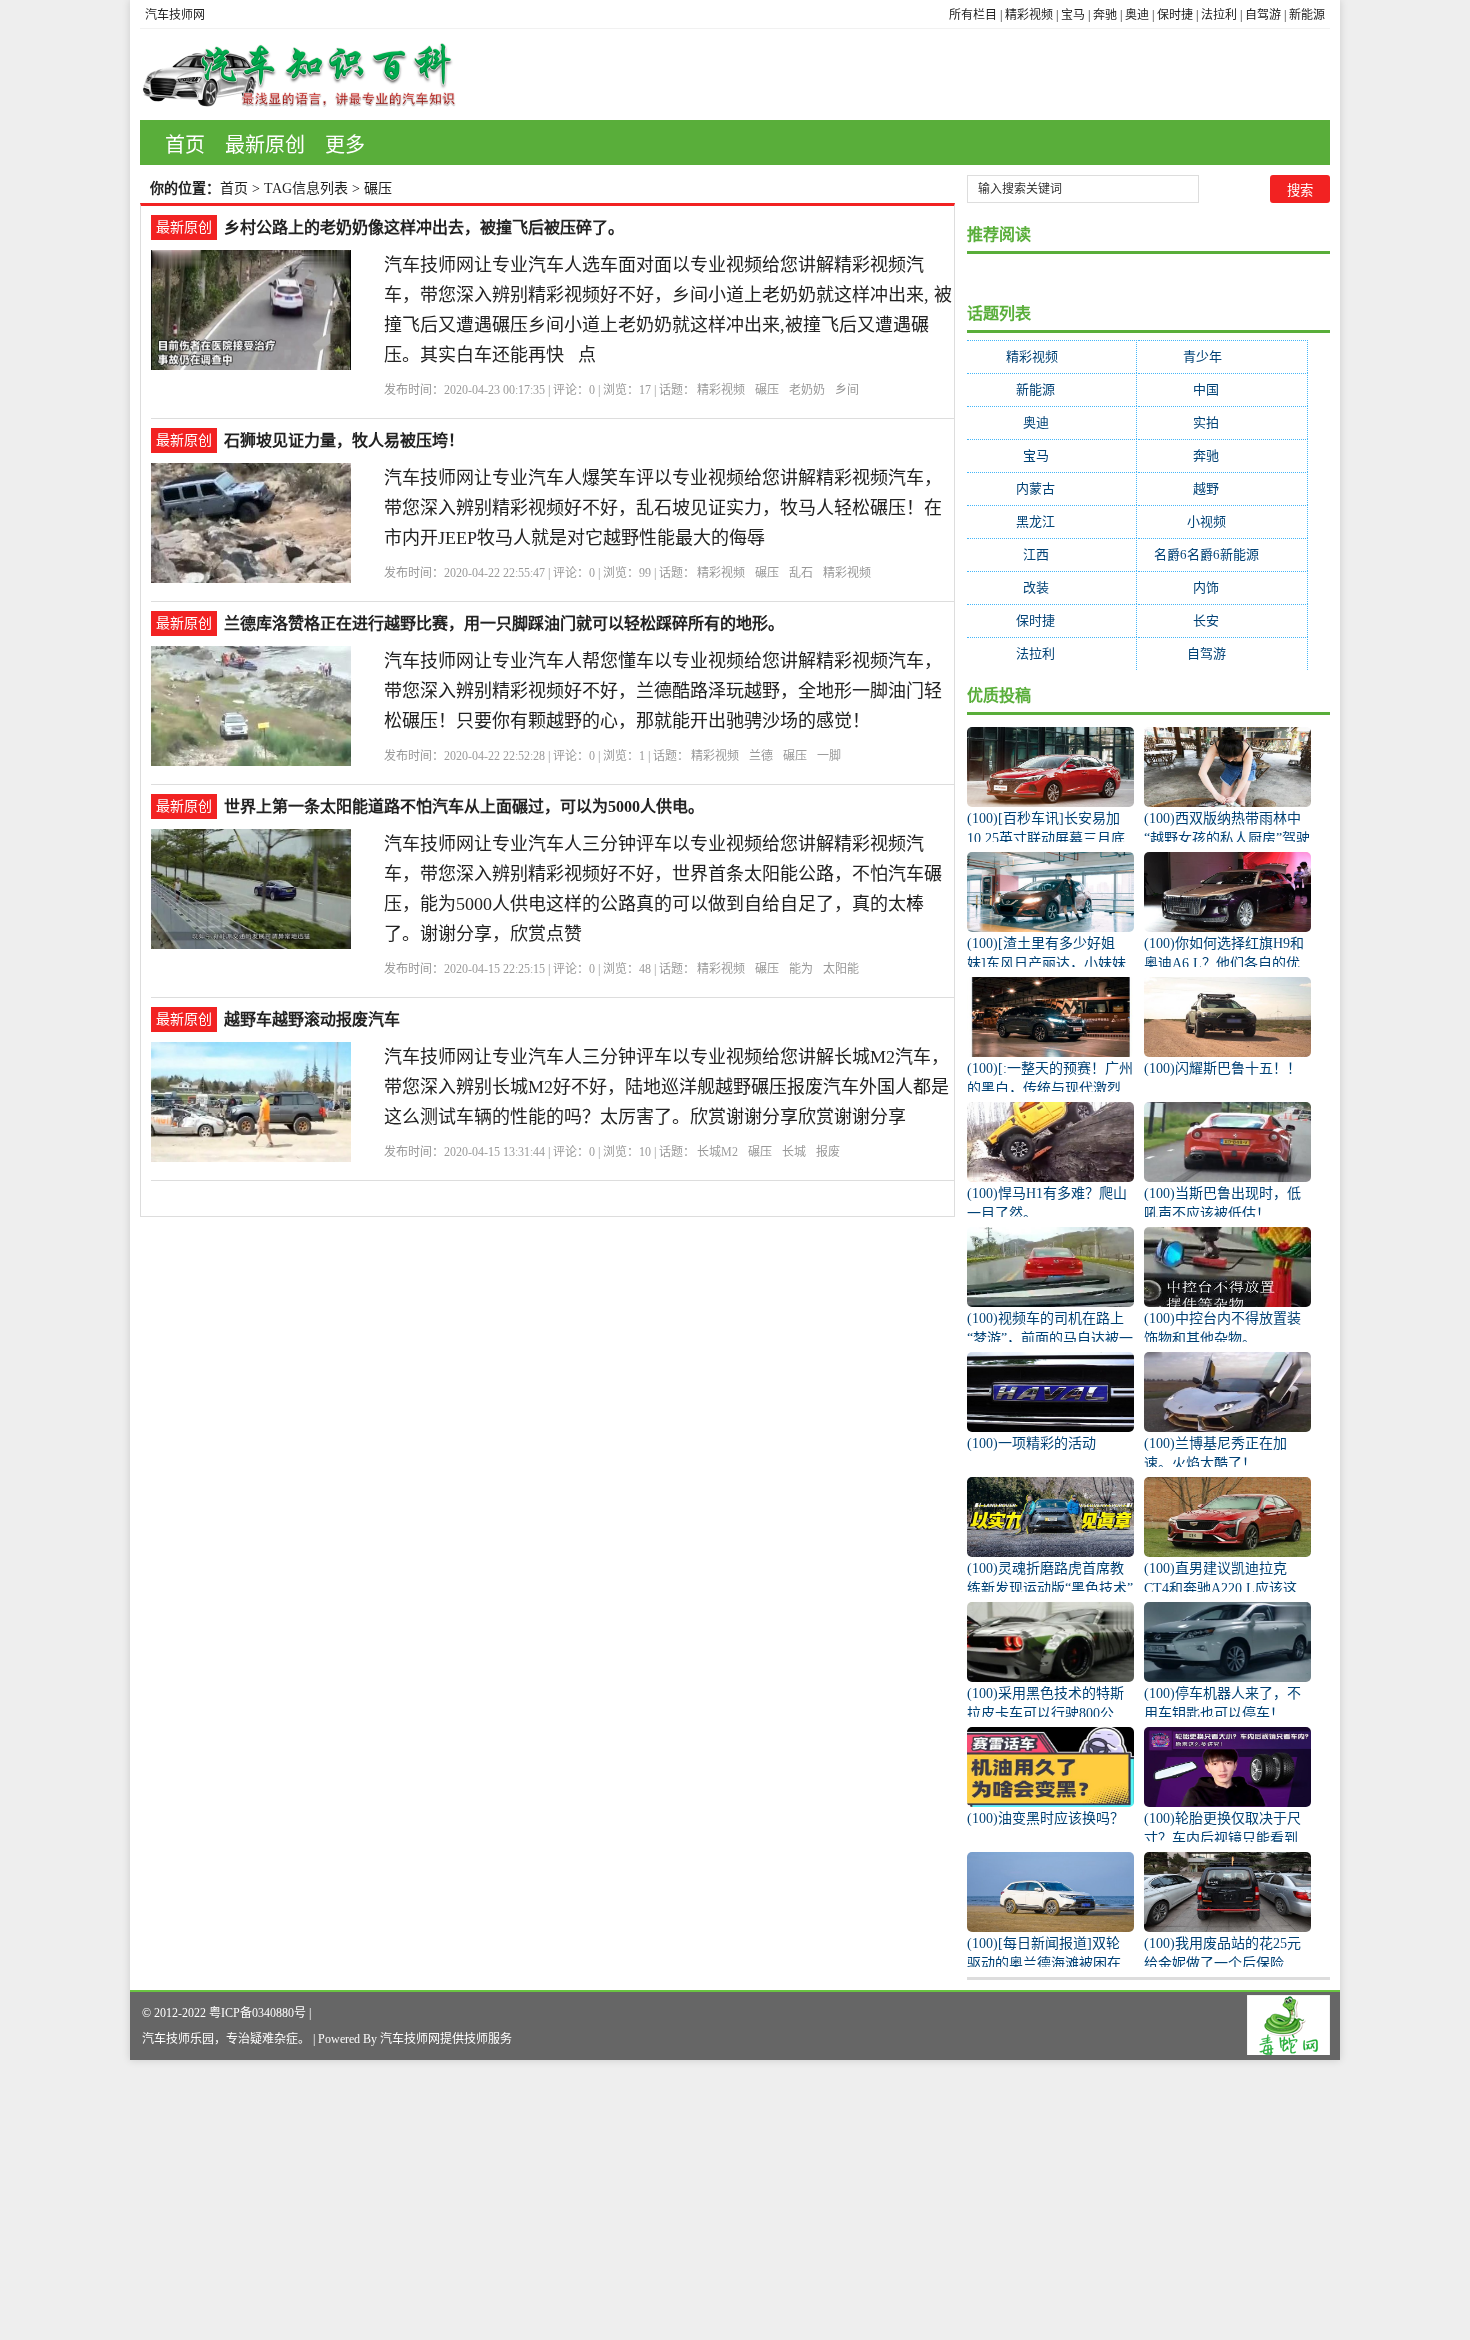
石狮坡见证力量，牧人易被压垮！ (344, 440)
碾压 (767, 390)
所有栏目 (973, 15)
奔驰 (1105, 15)
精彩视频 (1029, 15)
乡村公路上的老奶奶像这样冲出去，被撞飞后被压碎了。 (424, 227)
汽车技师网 (175, 15)
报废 (828, 1152)
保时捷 (1175, 15)
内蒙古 (1051, 488)
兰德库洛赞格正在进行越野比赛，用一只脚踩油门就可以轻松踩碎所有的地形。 (504, 623)
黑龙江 (1051, 521)
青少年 (1222, 356)
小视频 (1222, 521)
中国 (1222, 389)
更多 (345, 145)
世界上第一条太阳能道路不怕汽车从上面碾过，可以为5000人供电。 (464, 806)
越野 (1222, 488)
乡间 (847, 390)
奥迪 (1137, 15)
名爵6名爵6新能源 (1222, 554)
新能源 (1307, 15)
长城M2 (717, 1152)
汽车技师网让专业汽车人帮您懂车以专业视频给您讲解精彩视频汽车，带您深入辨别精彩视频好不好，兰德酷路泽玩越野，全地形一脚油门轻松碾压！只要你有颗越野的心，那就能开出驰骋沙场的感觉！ (663, 691)
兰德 (761, 756)
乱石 (801, 573)
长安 (1222, 620)
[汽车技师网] (299, 74)
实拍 (1222, 422)
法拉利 (1219, 15)
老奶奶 (807, 390)
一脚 (829, 756)
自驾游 (1263, 15)
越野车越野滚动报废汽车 (312, 1019)
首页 (185, 145)
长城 (794, 1152)
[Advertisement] (600, 2200)
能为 (801, 969)
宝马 (1073, 15)
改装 (1052, 587)
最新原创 (265, 145)
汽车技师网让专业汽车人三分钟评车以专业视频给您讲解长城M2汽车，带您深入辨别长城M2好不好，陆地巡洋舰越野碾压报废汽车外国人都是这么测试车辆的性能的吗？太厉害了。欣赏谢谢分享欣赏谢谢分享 (666, 1087)
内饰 (1222, 587)
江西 (1052, 554)
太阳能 (841, 969)
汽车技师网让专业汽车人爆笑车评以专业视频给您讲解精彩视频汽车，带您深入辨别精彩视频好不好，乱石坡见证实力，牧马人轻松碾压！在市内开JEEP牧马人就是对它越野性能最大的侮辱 (663, 508)
